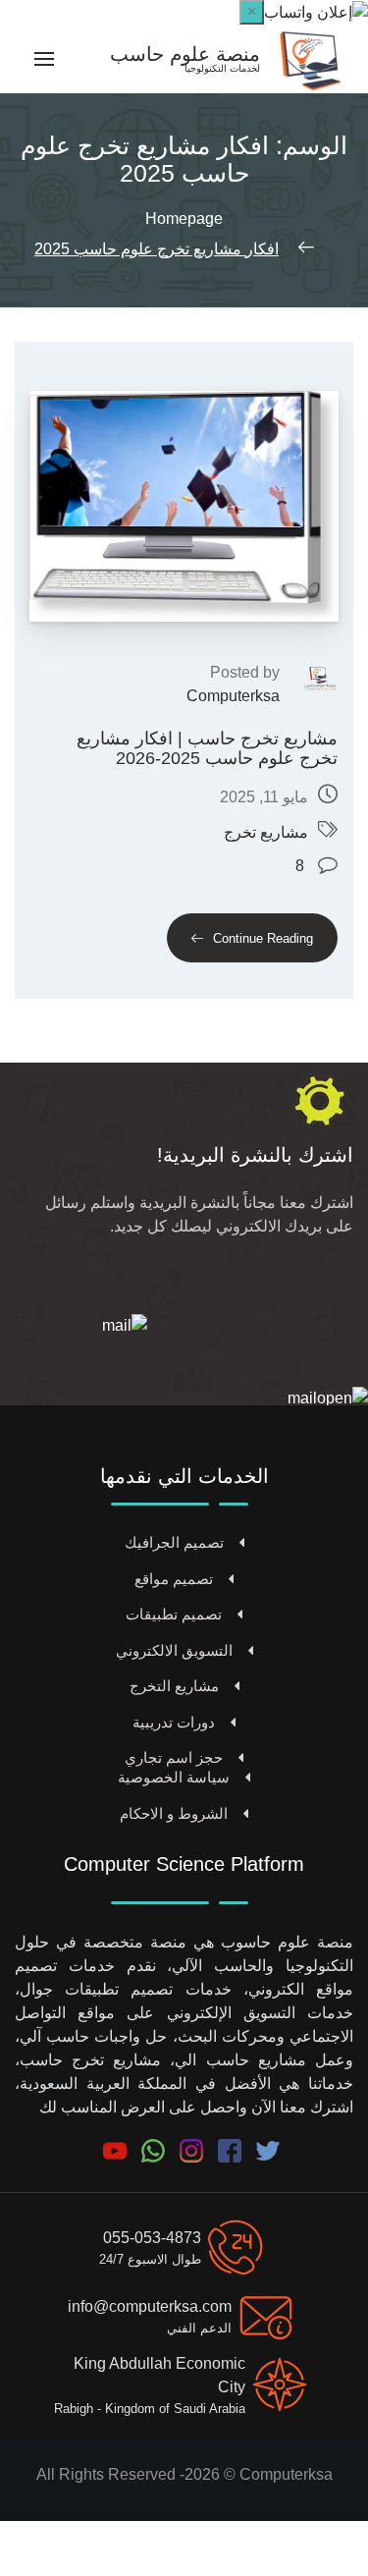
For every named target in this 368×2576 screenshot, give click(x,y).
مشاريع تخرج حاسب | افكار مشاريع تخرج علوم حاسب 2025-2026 (207, 749)
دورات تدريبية (174, 1722)
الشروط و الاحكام (174, 1813)
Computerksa (233, 696)
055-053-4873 (152, 2238)
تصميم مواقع (174, 1579)
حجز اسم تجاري (174, 1757)
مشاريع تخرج (266, 832)
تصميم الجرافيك (174, 1542)
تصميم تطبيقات (174, 1614)
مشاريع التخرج (174, 1686)
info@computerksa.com (150, 2306)
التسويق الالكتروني (174, 1650)
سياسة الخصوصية (174, 1777)
